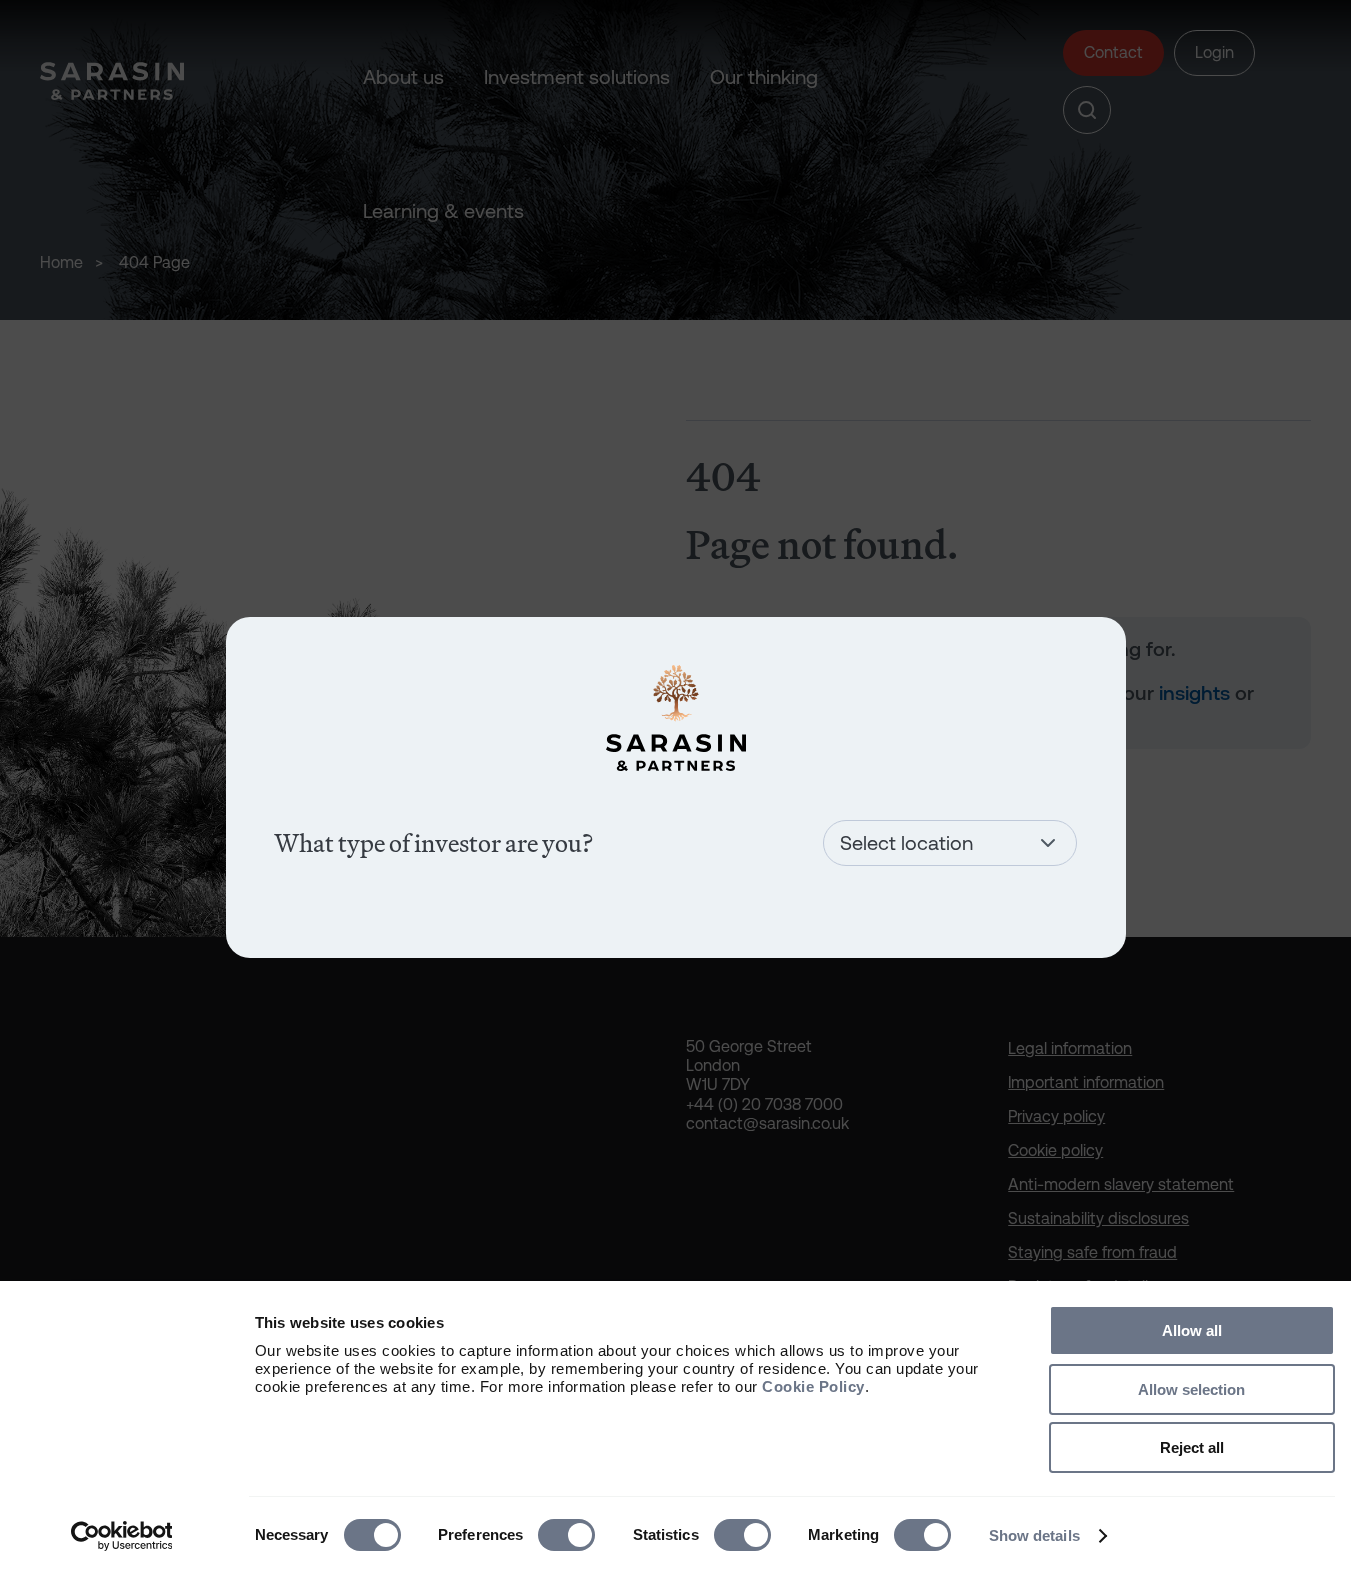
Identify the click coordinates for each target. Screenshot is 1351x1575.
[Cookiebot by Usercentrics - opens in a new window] (121, 1536)
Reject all (1192, 1447)
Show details (1034, 1535)
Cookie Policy (813, 1386)
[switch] (566, 1535)
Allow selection (1191, 1389)
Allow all (1192, 1330)
